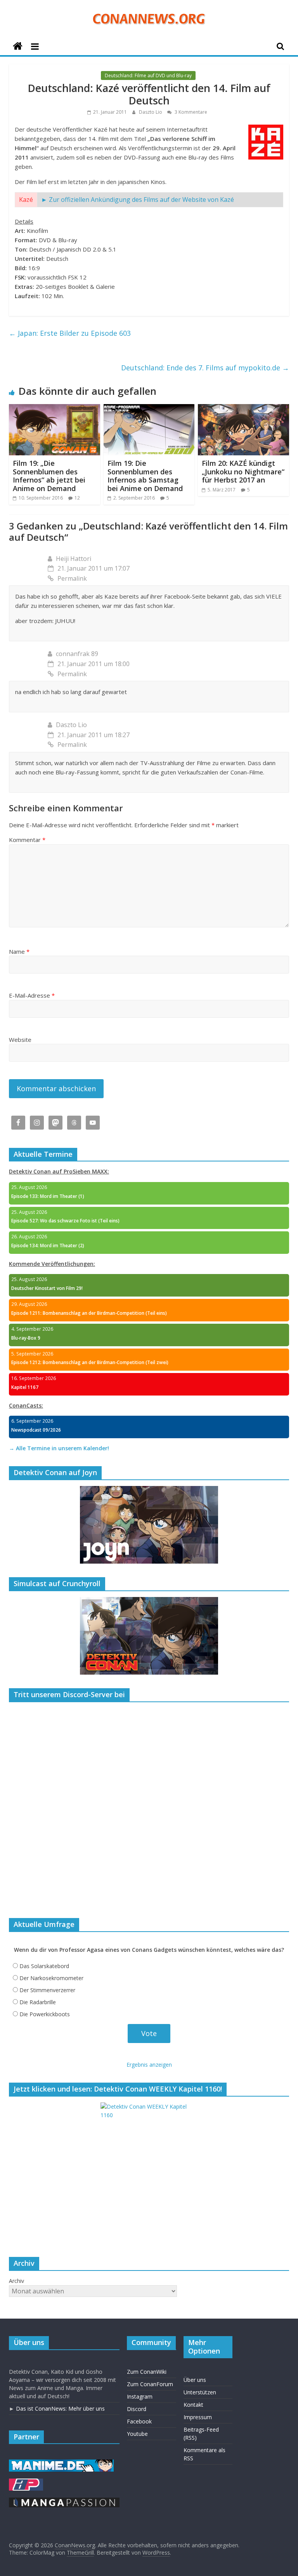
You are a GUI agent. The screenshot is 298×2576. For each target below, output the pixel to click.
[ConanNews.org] (18, 46)
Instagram (140, 2396)
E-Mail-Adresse (32, 995)
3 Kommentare (190, 112)
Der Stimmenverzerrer (47, 1990)
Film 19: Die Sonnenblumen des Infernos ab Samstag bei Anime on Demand (145, 476)
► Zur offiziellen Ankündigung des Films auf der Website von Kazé (138, 200)
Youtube (137, 2434)
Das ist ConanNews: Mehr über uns (60, 2408)
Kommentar (27, 840)
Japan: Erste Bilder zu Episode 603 (70, 333)
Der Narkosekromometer (51, 1978)
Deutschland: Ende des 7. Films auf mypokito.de (205, 368)
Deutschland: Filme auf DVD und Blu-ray (148, 76)
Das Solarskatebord (44, 1966)
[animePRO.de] (26, 2482)
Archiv (16, 2281)
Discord (137, 2409)
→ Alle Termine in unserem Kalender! (59, 1448)
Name (19, 951)
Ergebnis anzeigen (149, 2065)
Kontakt (193, 2405)
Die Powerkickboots (45, 2014)
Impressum (198, 2417)
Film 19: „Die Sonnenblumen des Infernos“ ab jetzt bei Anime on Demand (49, 476)
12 (77, 498)
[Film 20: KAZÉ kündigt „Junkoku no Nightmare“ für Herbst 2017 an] (243, 409)
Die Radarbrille (38, 2002)
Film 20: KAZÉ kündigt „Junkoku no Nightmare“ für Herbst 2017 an (243, 471)
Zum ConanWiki (147, 2372)
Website (20, 1040)
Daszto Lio (151, 112)
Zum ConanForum (150, 2384)
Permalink (72, 578)
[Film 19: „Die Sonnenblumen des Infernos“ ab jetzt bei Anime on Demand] (55, 409)
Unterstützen (200, 2392)
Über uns (195, 2380)
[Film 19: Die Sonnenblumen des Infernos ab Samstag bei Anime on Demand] (149, 409)
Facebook (139, 2421)
